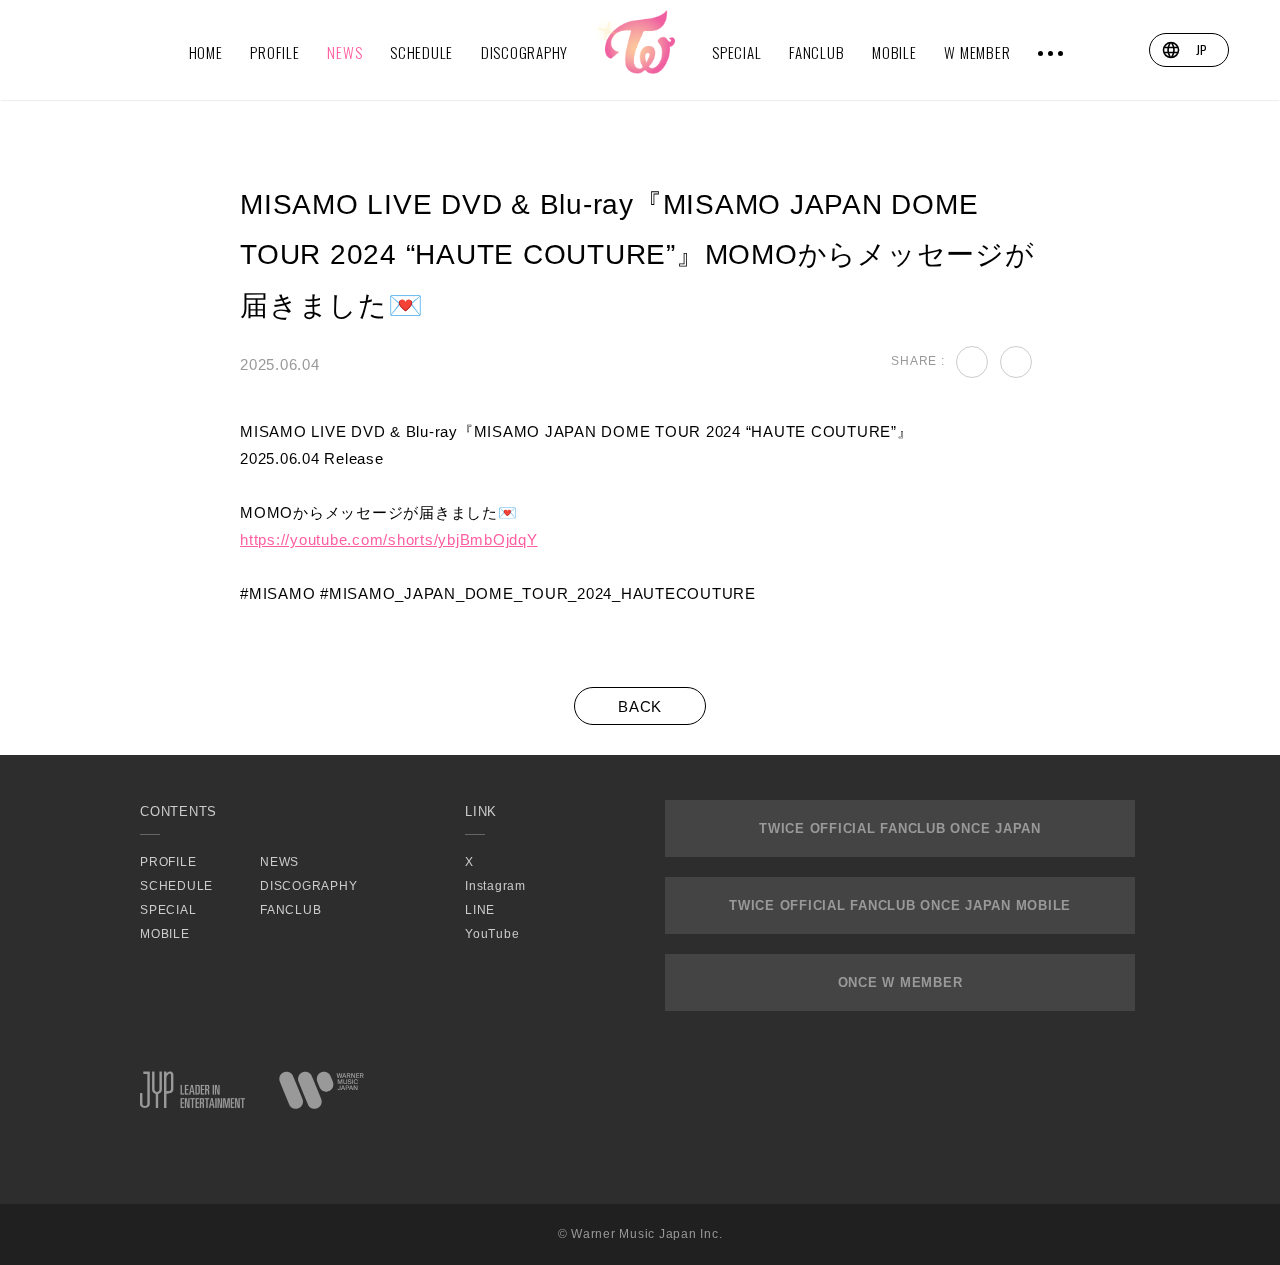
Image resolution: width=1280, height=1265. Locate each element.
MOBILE (894, 52)
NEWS (344, 52)
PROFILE (274, 52)
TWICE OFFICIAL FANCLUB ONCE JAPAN (900, 828)
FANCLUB (816, 52)
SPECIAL (736, 52)
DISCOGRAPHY (524, 52)
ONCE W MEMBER (900, 982)
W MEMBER (977, 52)
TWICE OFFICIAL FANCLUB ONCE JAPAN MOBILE (900, 905)
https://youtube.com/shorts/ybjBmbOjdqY (389, 539)
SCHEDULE (421, 52)
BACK (640, 706)
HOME (206, 52)
